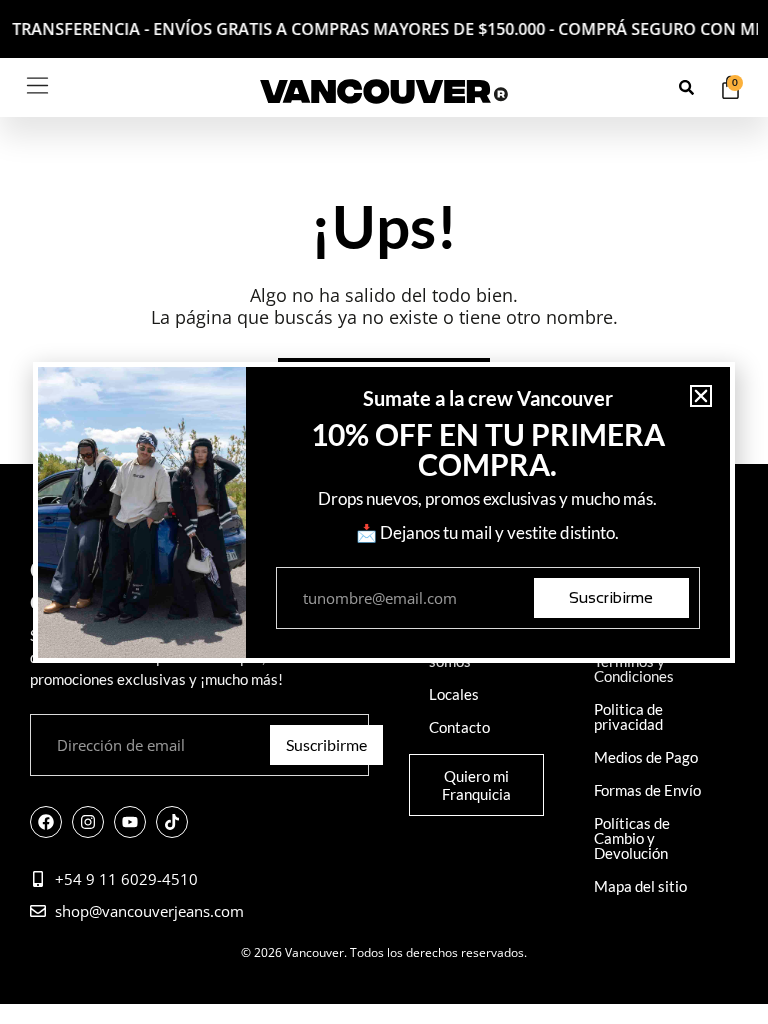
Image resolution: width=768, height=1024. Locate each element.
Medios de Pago (646, 757)
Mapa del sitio (640, 886)
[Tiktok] (172, 822)
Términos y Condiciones (634, 668)
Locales (454, 694)
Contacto (459, 727)
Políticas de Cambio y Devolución (632, 838)
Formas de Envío (647, 790)
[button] (701, 396)
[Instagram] (88, 822)
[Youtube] (130, 822)
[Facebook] (46, 822)
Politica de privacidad (628, 716)
